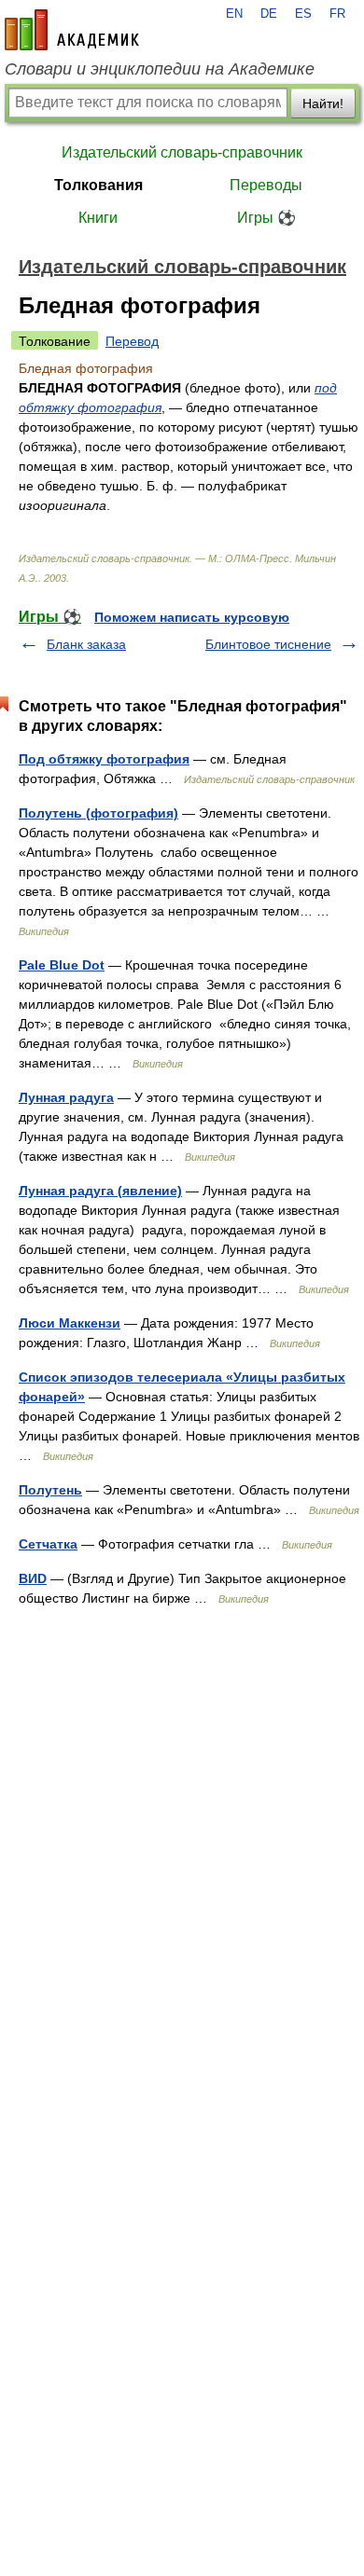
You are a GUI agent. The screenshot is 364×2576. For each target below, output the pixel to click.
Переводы (266, 185)
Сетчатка (48, 1544)
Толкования (98, 185)
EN (234, 14)
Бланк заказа (86, 644)
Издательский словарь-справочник (182, 152)
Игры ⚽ (266, 218)
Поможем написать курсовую (192, 617)
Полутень (50, 1490)
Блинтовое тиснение (268, 644)
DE (269, 14)
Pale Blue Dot (62, 965)
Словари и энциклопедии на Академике (160, 69)
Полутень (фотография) (98, 813)
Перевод (132, 341)
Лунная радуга (66, 1097)
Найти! (323, 103)
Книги (98, 218)
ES (303, 14)
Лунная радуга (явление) (100, 1191)
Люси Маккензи (70, 1323)
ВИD (33, 1578)
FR (337, 14)
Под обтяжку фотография (104, 759)
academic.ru (72, 30)
